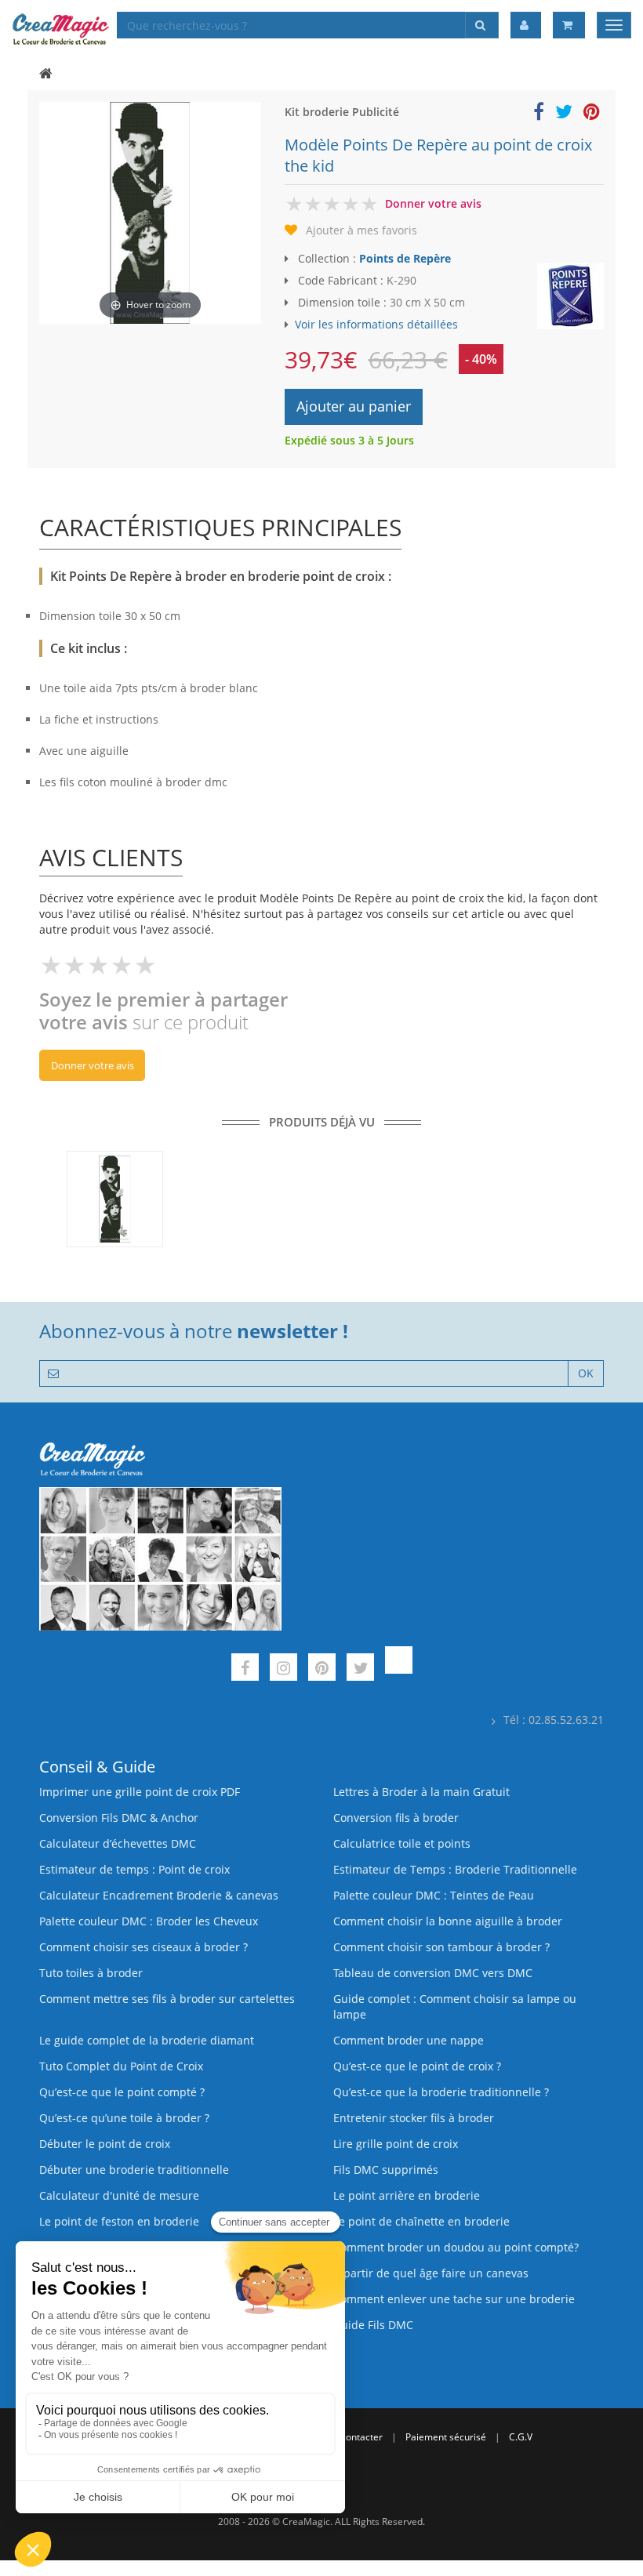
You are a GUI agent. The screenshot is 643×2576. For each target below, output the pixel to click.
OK (586, 1373)
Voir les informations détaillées (376, 324)
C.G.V (521, 2437)
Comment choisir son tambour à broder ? (441, 1947)
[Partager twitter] (564, 114)
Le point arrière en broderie (407, 2195)
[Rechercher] (482, 25)
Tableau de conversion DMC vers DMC (433, 1973)
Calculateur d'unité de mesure (119, 2195)
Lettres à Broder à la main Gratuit (421, 1792)
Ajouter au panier (354, 406)
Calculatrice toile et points (402, 1843)
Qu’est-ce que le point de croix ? (417, 2066)
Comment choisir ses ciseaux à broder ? (143, 1947)
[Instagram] (283, 1669)
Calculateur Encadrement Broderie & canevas (159, 1895)
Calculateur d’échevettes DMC (118, 1843)
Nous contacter (349, 2437)
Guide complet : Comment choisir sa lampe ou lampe (455, 2006)
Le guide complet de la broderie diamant (147, 2040)
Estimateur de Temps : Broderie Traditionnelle (455, 1869)
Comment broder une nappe (409, 2040)
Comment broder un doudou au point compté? (456, 2247)
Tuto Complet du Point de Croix (121, 2066)
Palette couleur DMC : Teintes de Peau (434, 1895)
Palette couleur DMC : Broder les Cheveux (149, 1921)
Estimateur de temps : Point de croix (134, 1869)
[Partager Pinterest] (592, 114)
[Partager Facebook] (539, 114)
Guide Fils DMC (373, 2325)
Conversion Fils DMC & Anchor (119, 1818)
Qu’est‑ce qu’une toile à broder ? (124, 2118)
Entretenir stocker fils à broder (414, 2118)
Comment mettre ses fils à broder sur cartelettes (167, 1999)
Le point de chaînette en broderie (421, 2221)
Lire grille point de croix (396, 2144)
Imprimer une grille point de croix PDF (140, 1792)
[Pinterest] (322, 1669)
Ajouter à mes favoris (361, 230)
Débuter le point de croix (105, 2144)
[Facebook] (245, 1669)
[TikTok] (399, 1669)
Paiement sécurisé (446, 2437)
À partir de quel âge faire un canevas (431, 2273)
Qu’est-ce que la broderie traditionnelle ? (441, 2092)
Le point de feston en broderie (119, 2221)
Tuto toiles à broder (91, 1973)
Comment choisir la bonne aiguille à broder (448, 1921)
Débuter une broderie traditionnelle (134, 2170)
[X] (360, 1669)
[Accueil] (46, 74)
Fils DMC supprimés (386, 2170)
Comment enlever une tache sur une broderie (454, 2299)
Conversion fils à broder (396, 1818)
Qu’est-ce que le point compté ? (122, 2092)
